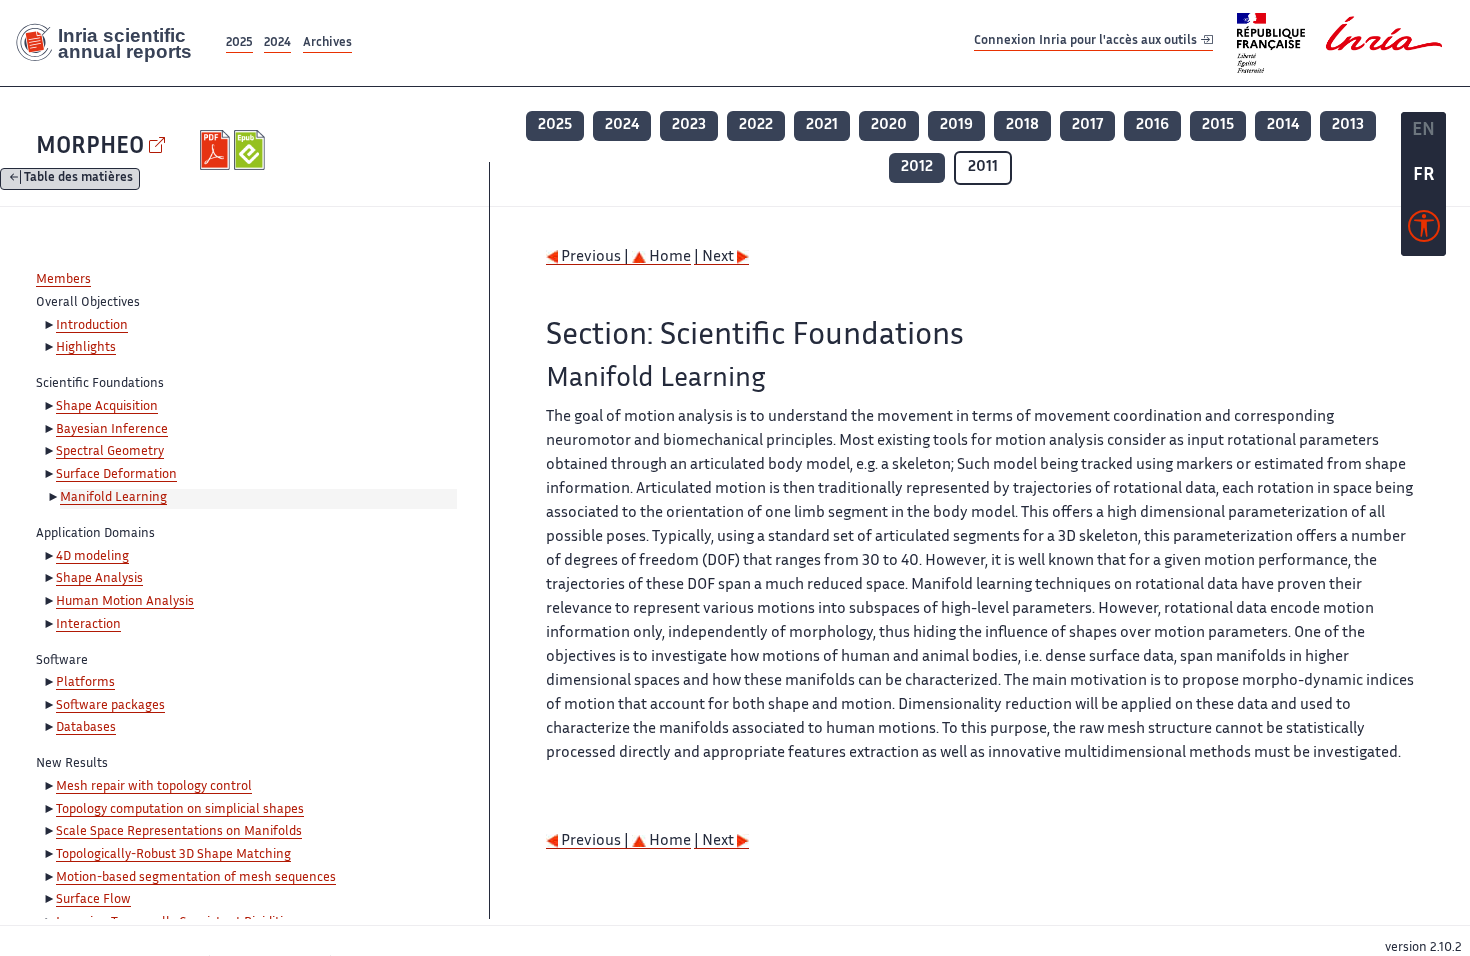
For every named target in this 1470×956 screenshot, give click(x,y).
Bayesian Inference (112, 430)
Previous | (595, 257)
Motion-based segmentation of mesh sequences (196, 878)
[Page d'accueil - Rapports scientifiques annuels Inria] (111, 43)
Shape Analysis (99, 579)
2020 (889, 125)
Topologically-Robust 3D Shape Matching (173, 855)
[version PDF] (217, 150)
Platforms (85, 683)
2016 (1152, 125)
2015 (1218, 125)
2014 (1283, 125)
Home (668, 257)
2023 (689, 125)
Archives (327, 43)
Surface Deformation (116, 475)
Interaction (88, 625)
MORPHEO (90, 147)
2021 (822, 125)
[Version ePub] (251, 150)
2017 (1087, 125)
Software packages (110, 706)
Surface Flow (93, 900)
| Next (715, 257)
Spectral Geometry (110, 452)
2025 (239, 43)
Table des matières (78, 179)
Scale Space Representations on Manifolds (179, 832)
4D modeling (92, 557)
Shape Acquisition (107, 407)
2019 (956, 125)
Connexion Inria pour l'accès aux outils (1087, 42)
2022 (756, 125)
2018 (1022, 125)
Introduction (92, 326)
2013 (1348, 125)
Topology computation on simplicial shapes (180, 810)
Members (63, 280)
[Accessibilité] (1424, 231)
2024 (277, 43)
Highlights (86, 348)
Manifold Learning (113, 498)
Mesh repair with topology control (154, 787)
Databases (86, 728)
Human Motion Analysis (125, 602)
